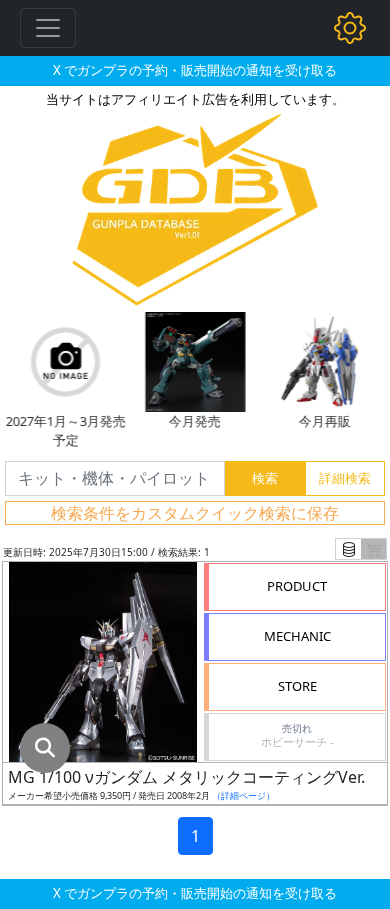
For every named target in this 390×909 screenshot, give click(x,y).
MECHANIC (297, 636)
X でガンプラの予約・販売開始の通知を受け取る (195, 70)
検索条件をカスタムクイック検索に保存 (195, 513)
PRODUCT (297, 586)
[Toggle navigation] (48, 28)
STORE (297, 686)
